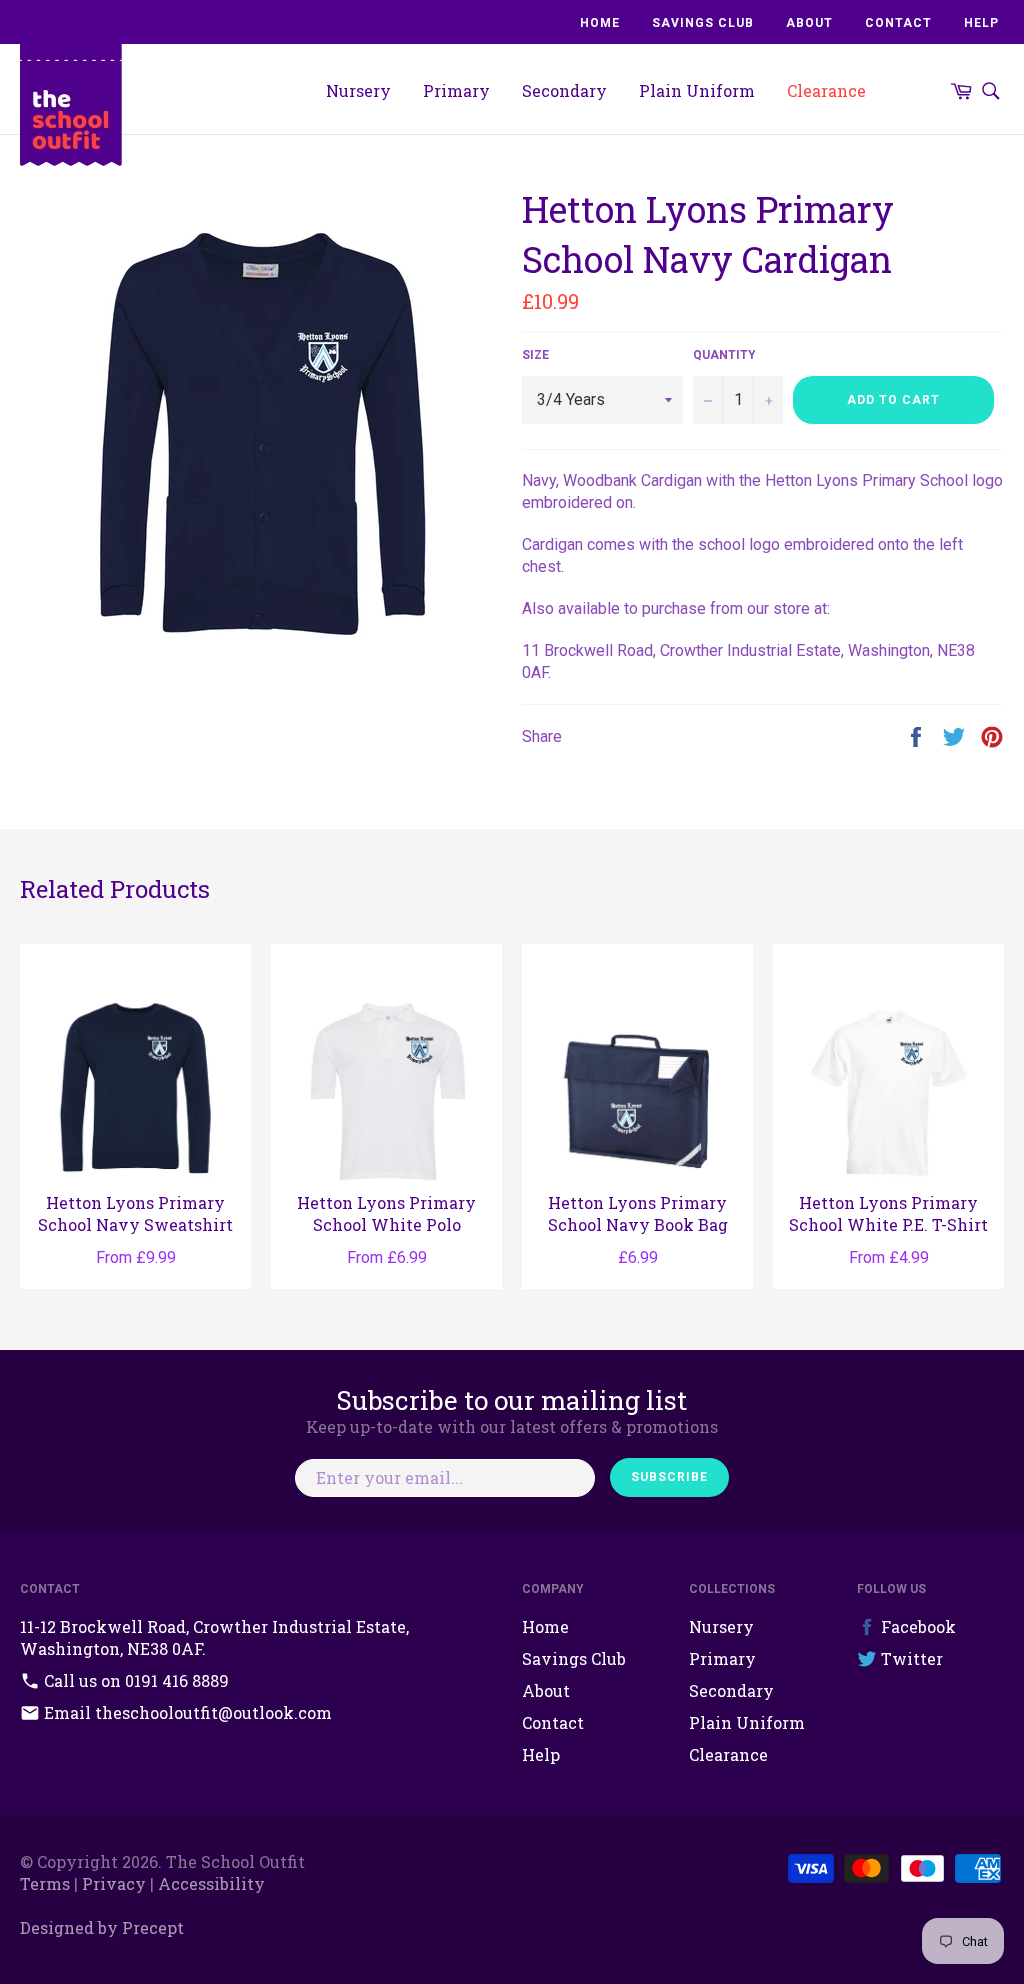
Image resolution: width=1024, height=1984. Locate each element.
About (809, 23)
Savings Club (703, 23)
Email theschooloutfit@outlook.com (186, 1712)
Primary (456, 90)
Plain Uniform (697, 90)
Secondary (564, 90)
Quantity (724, 355)
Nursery (358, 90)
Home (600, 23)
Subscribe (669, 1477)
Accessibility (211, 1883)
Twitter (910, 1658)
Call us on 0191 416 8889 (134, 1680)
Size (535, 355)
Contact (898, 23)
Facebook (916, 1626)
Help (981, 23)
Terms (45, 1883)
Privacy (114, 1883)
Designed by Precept (102, 1927)
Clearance (826, 90)
